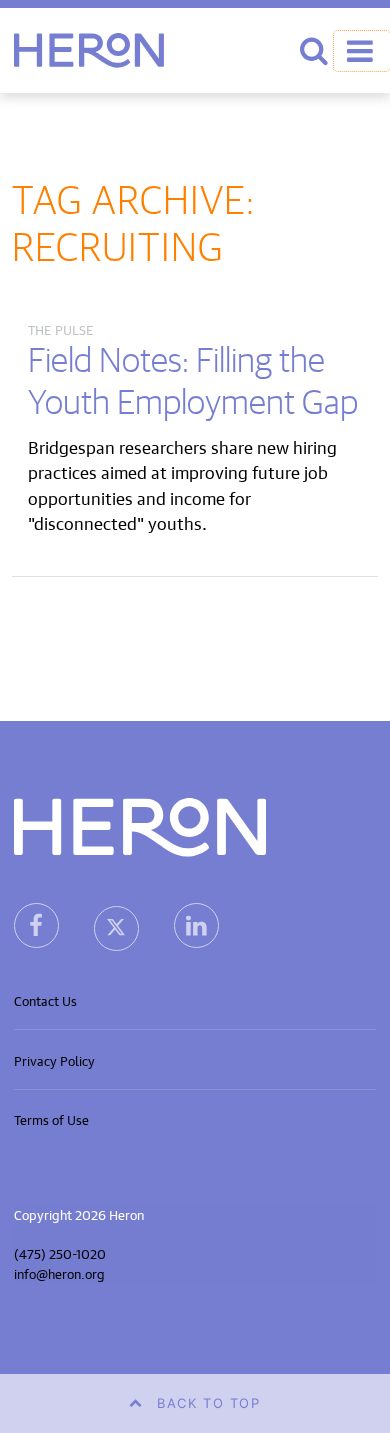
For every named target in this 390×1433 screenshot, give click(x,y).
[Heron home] (89, 50)
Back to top (209, 1403)
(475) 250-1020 (60, 1252)
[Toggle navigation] (362, 51)
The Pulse (61, 328)
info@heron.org (59, 1272)
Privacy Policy (54, 1059)
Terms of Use (51, 1118)
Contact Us (45, 999)
